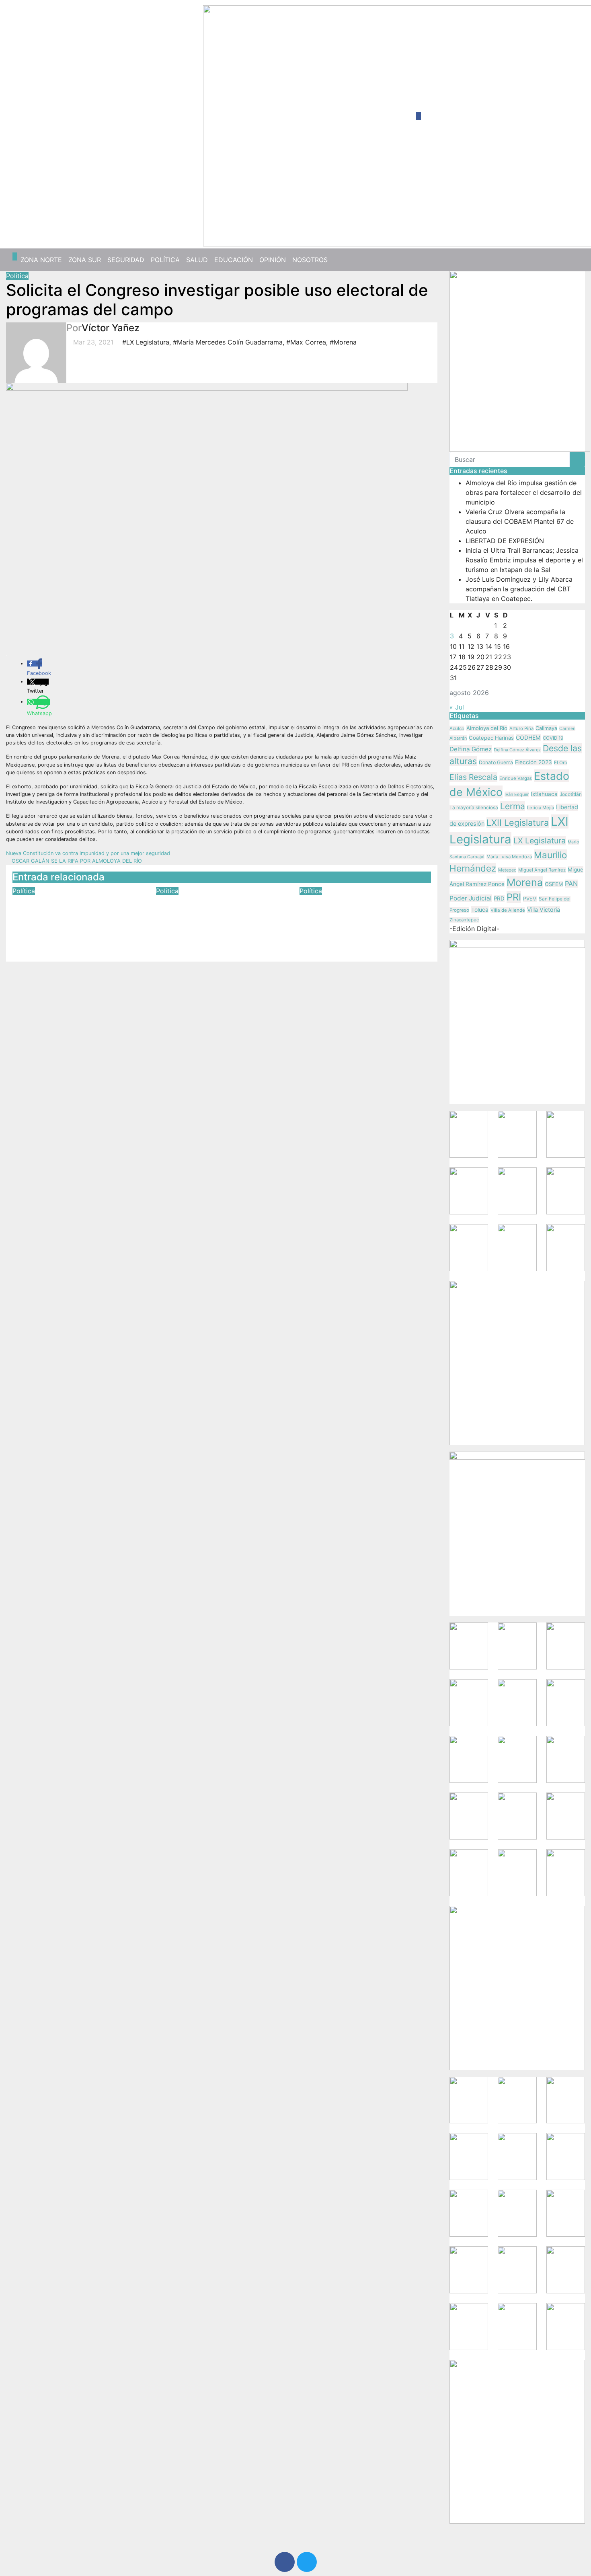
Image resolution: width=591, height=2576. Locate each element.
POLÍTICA (165, 260)
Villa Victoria (544, 910)
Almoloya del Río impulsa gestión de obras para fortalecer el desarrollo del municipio (524, 492)
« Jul (457, 707)
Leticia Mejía (541, 808)
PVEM (530, 899)
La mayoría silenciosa (474, 808)
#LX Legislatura (146, 342)
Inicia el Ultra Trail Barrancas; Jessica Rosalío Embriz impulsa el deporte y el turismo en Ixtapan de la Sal (524, 560)
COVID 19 (553, 738)
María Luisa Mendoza (509, 857)
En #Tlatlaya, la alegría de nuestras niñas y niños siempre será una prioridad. (362, 913)
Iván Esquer (517, 794)
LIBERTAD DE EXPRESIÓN (505, 541)
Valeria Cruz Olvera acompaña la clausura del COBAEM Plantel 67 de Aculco (520, 521)
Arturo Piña (521, 728)
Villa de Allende (508, 910)
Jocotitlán (571, 794)
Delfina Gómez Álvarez (517, 750)
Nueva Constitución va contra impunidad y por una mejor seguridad (89, 853)
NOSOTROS (310, 260)
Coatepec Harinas (491, 738)
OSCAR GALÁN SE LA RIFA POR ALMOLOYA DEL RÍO (76, 861)
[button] (576, 260)
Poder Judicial (471, 898)
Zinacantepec (464, 920)
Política (17, 276)
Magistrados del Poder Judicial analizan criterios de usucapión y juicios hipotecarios (78, 918)
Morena (525, 882)
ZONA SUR (85, 260)
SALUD (197, 260)
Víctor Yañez (111, 328)
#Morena (343, 342)
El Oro (561, 763)
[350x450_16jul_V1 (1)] (520, 361)
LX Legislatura (540, 841)
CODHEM (528, 737)
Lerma (513, 806)
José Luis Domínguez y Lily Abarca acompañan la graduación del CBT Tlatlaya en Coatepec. (519, 589)
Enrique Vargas (516, 778)
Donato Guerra (496, 762)
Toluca (480, 910)
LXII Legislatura (518, 822)
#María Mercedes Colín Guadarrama (228, 342)
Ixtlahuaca (544, 794)
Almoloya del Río (487, 728)
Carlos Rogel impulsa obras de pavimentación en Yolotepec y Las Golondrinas (221, 913)
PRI (514, 897)
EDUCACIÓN (234, 260)
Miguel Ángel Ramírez (542, 870)
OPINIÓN (273, 260)
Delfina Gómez (471, 749)
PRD (499, 898)
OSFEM (554, 884)
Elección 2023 (534, 762)
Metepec (507, 870)
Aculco (457, 728)
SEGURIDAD (126, 260)
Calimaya (546, 728)
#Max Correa (306, 342)
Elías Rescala (473, 777)
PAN (571, 884)
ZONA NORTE (41, 260)
